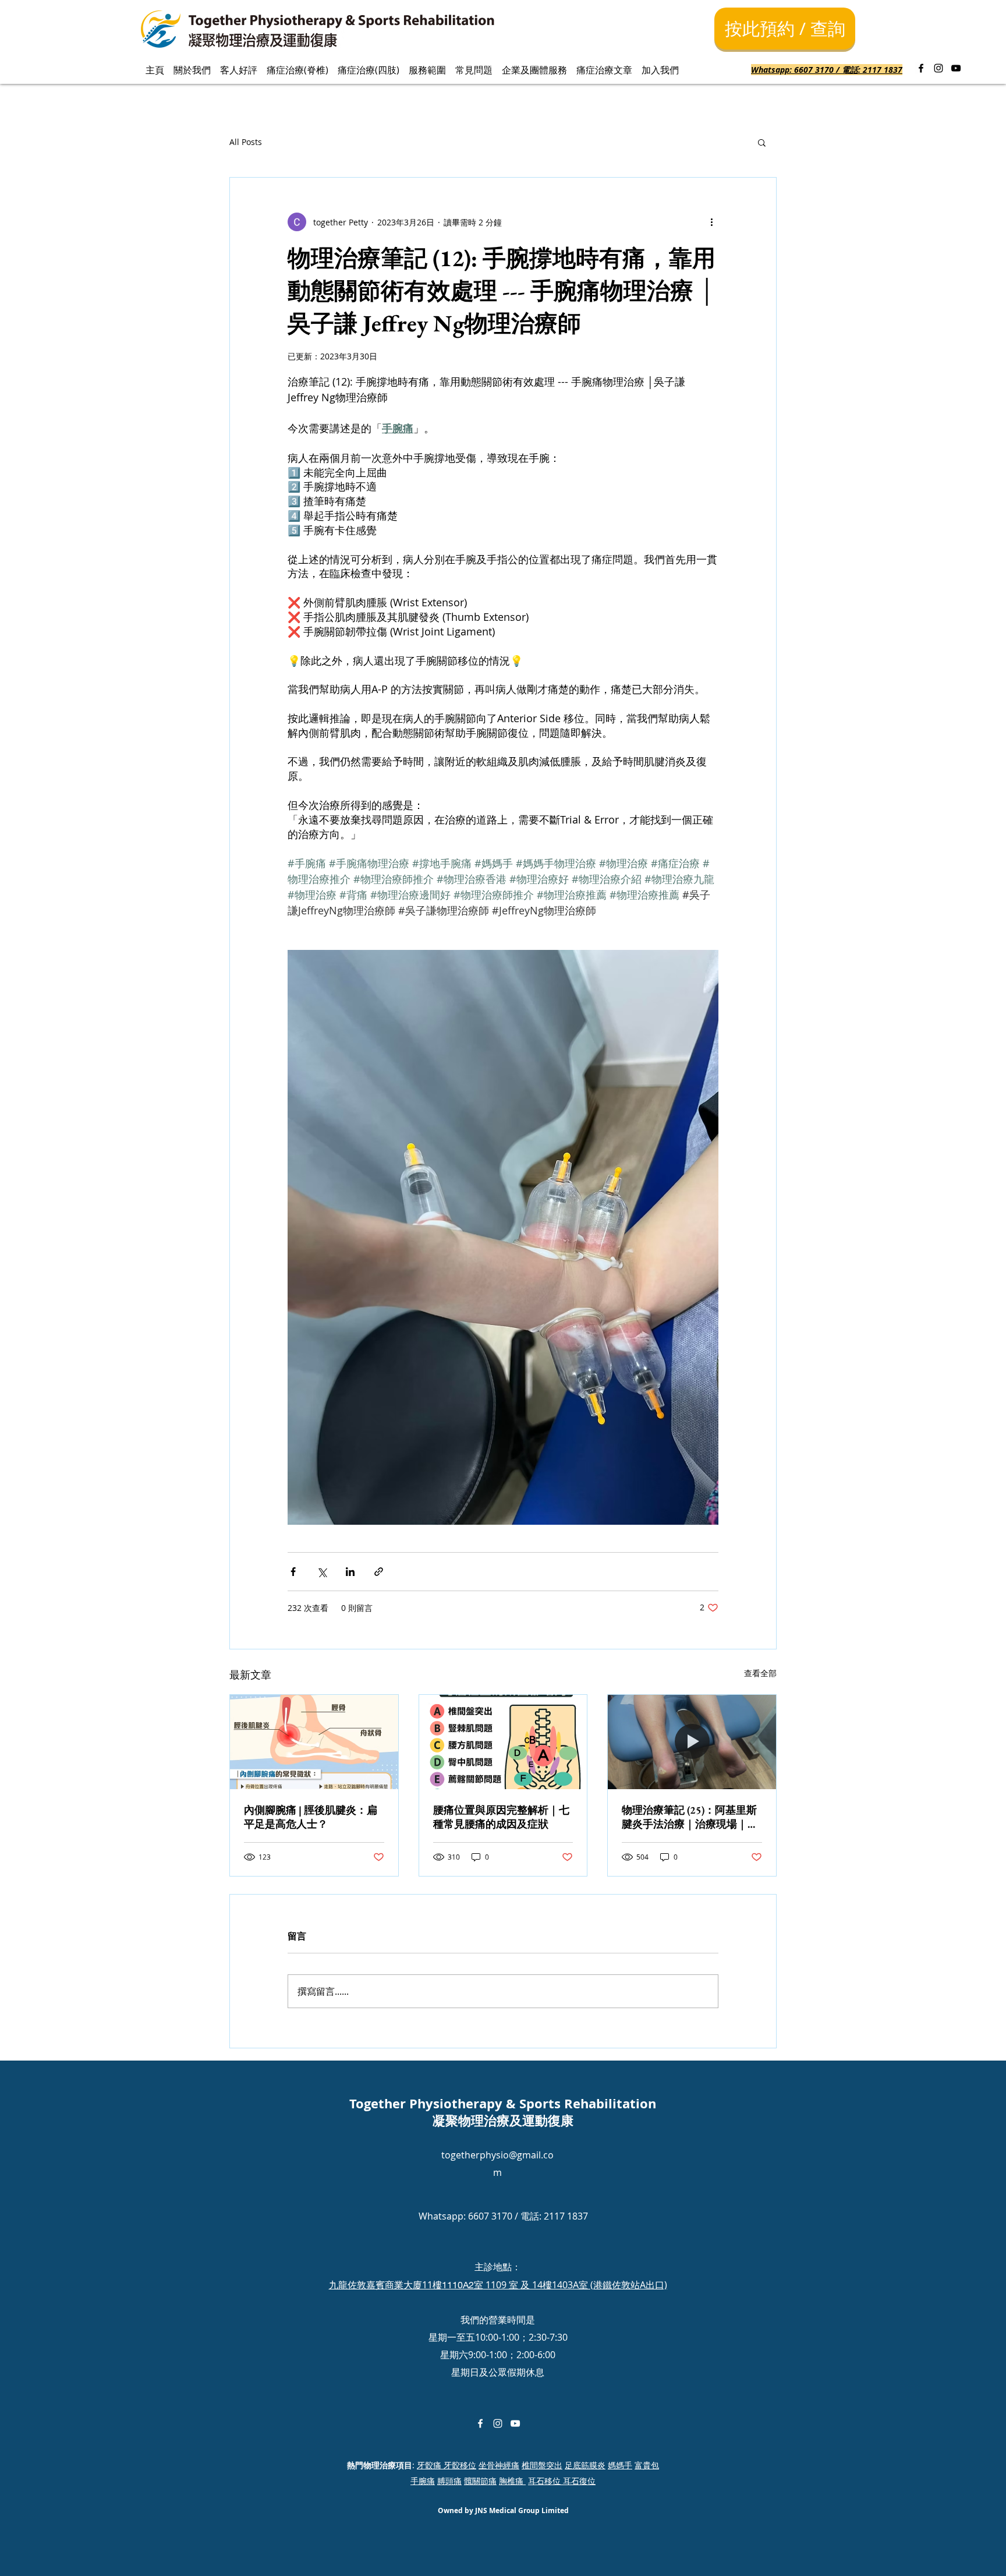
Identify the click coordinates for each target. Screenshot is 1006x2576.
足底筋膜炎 (585, 2465)
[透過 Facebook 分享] (293, 1572)
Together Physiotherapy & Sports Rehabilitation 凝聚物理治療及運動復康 (503, 2112)
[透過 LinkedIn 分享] (350, 1572)
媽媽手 (620, 2465)
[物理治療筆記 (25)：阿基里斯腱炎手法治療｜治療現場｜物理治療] (692, 1742)
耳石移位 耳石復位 (562, 2481)
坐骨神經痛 (499, 2465)
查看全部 (760, 1673)
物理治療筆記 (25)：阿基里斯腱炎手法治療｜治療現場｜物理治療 (690, 1817)
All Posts (246, 142)
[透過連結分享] (379, 1572)
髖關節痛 (480, 2481)
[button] (762, 142)
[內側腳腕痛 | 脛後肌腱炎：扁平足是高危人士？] (314, 1742)
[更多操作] (711, 222)
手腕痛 (423, 2481)
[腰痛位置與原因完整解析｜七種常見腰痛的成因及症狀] (503, 1742)
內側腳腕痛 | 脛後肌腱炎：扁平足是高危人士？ (311, 1817)
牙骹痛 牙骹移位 (447, 2465)
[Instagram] (938, 68)
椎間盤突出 (542, 2465)
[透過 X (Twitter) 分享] (322, 1572)
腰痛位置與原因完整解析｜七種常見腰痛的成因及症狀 (501, 1817)
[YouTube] (956, 68)
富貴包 (647, 2465)
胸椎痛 (512, 2481)
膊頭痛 (449, 2481)
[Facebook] (921, 68)
